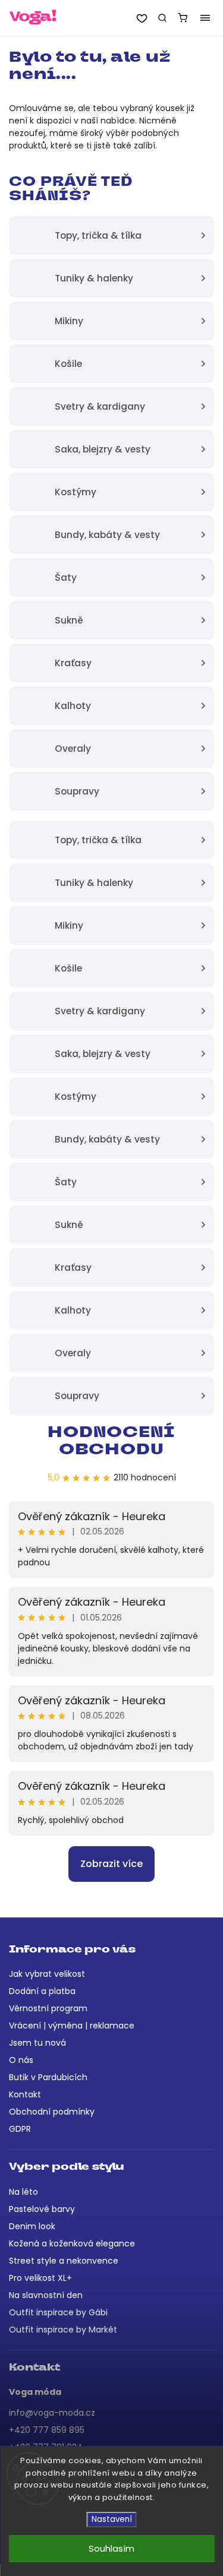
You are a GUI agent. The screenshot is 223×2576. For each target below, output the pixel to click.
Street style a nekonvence (64, 2261)
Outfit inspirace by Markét (63, 2330)
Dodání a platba (42, 1991)
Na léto (23, 2192)
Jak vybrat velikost (47, 1974)
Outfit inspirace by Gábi (58, 2312)
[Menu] (205, 18)
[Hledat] (162, 18)
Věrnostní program (48, 2008)
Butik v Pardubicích (48, 2077)
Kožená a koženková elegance (72, 2243)
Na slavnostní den (46, 2295)
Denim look (32, 2226)
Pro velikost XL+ (40, 2278)
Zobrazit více (111, 1864)
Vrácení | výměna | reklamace (72, 2026)
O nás (21, 2060)
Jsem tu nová (37, 2043)
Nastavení (112, 2519)
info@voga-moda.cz (52, 2413)
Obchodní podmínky (52, 2112)
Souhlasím (111, 2548)
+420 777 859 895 (47, 2430)
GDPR (20, 2129)
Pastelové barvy (42, 2209)
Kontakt (25, 2094)
